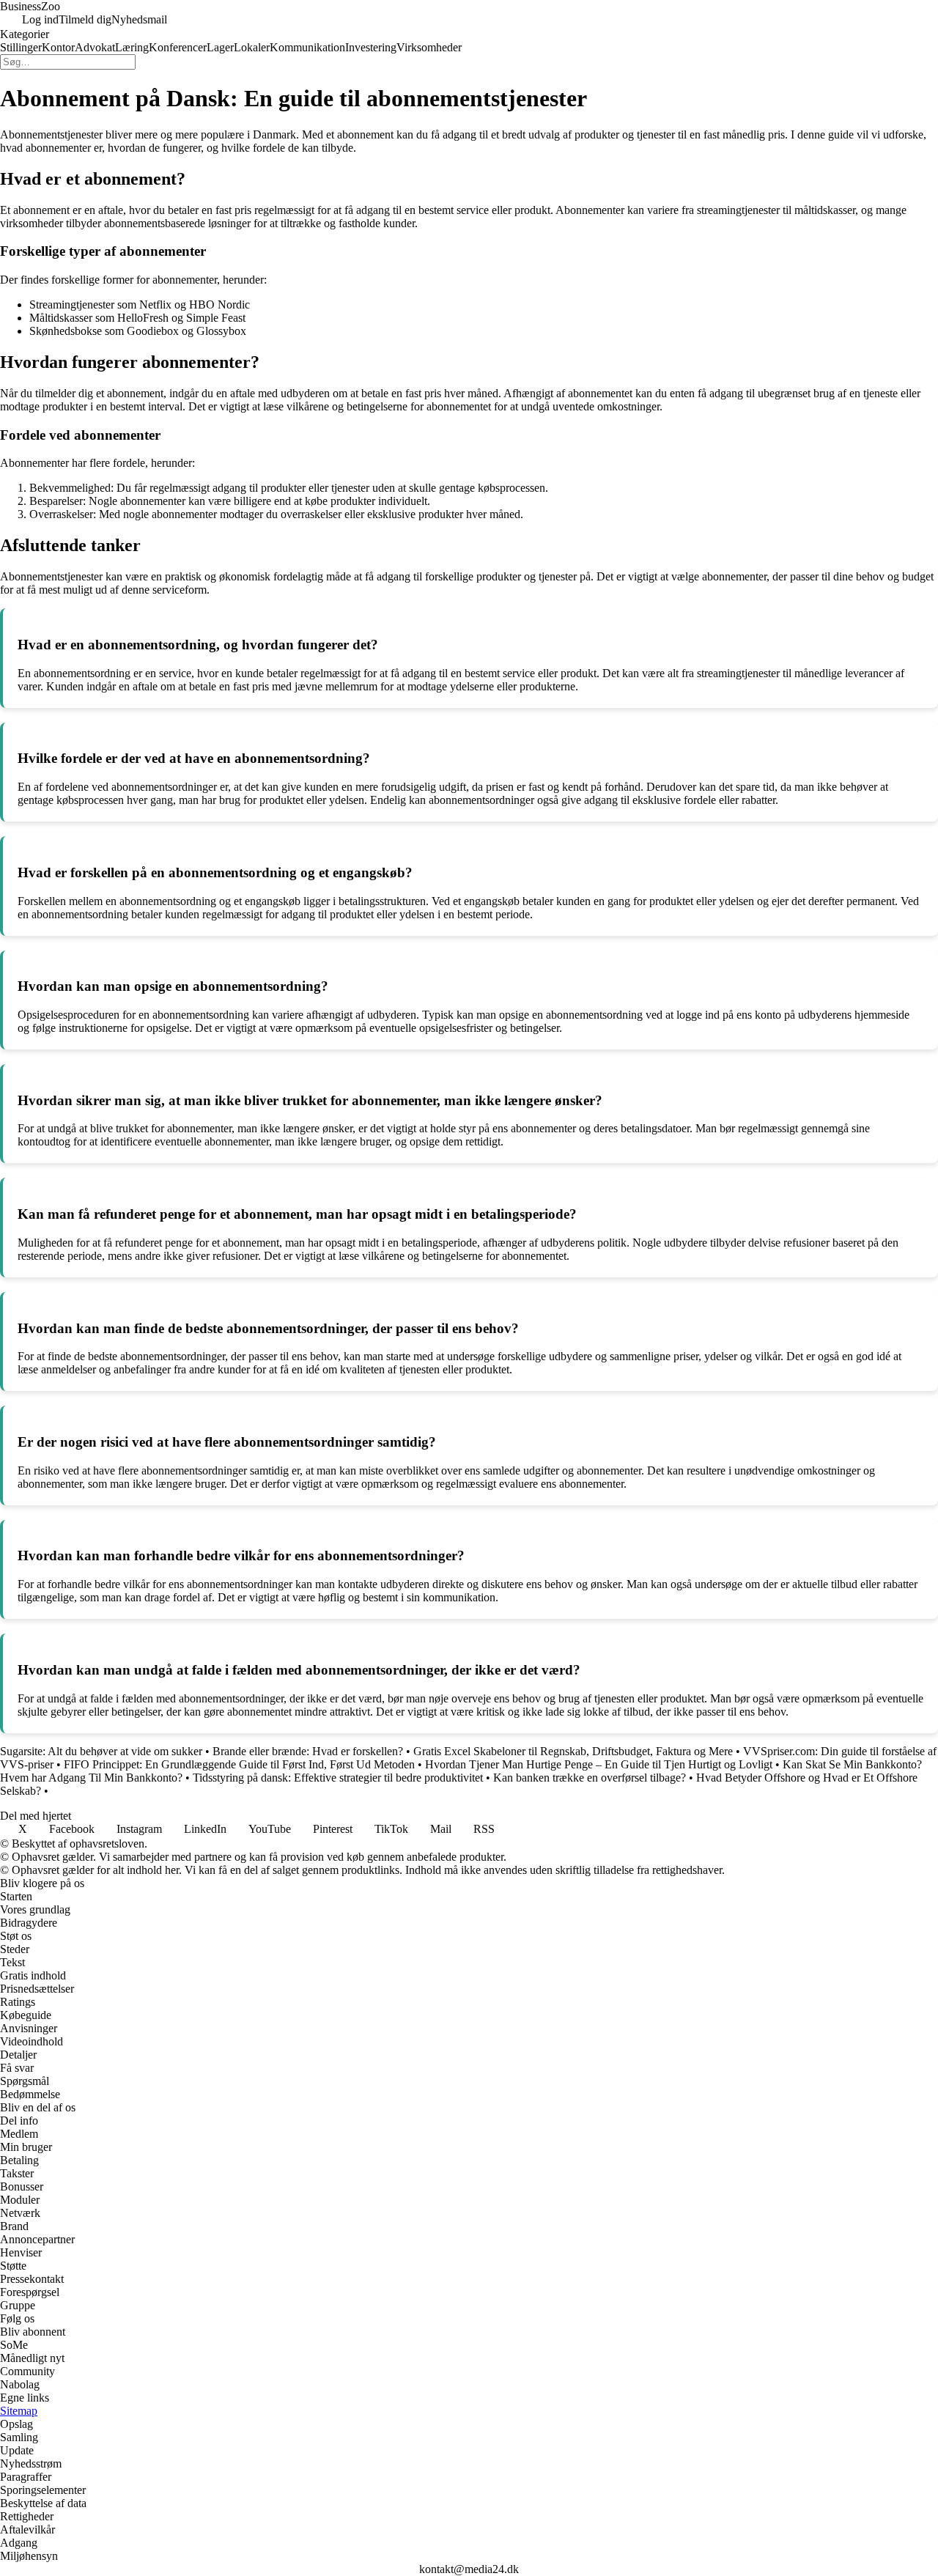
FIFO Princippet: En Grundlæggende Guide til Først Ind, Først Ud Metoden (239, 1764)
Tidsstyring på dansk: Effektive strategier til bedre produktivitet (338, 1778)
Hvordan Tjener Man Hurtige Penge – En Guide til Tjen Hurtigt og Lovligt (599, 1764)
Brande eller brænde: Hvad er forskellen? (308, 1751)
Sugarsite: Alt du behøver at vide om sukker (101, 1751)
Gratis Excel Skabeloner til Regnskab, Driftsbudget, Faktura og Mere (573, 1751)
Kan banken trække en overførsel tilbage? (590, 1778)
